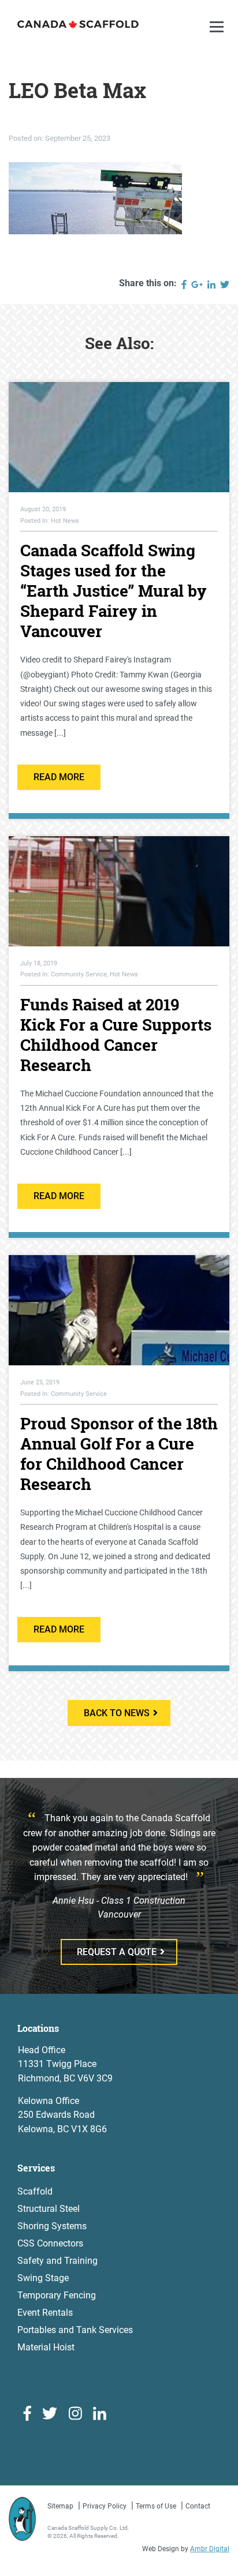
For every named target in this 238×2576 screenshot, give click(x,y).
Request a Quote (117, 1952)
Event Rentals (45, 2313)
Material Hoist (46, 2347)
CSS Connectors (50, 2243)
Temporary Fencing (57, 2295)
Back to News (117, 1713)
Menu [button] (218, 38)
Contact (198, 2506)
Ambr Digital (210, 2549)
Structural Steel (49, 2209)
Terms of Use (156, 2506)
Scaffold (35, 2191)
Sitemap (60, 2506)
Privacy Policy (105, 2506)
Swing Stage (43, 2278)
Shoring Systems (52, 2226)
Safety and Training (57, 2261)
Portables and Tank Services (75, 2330)
